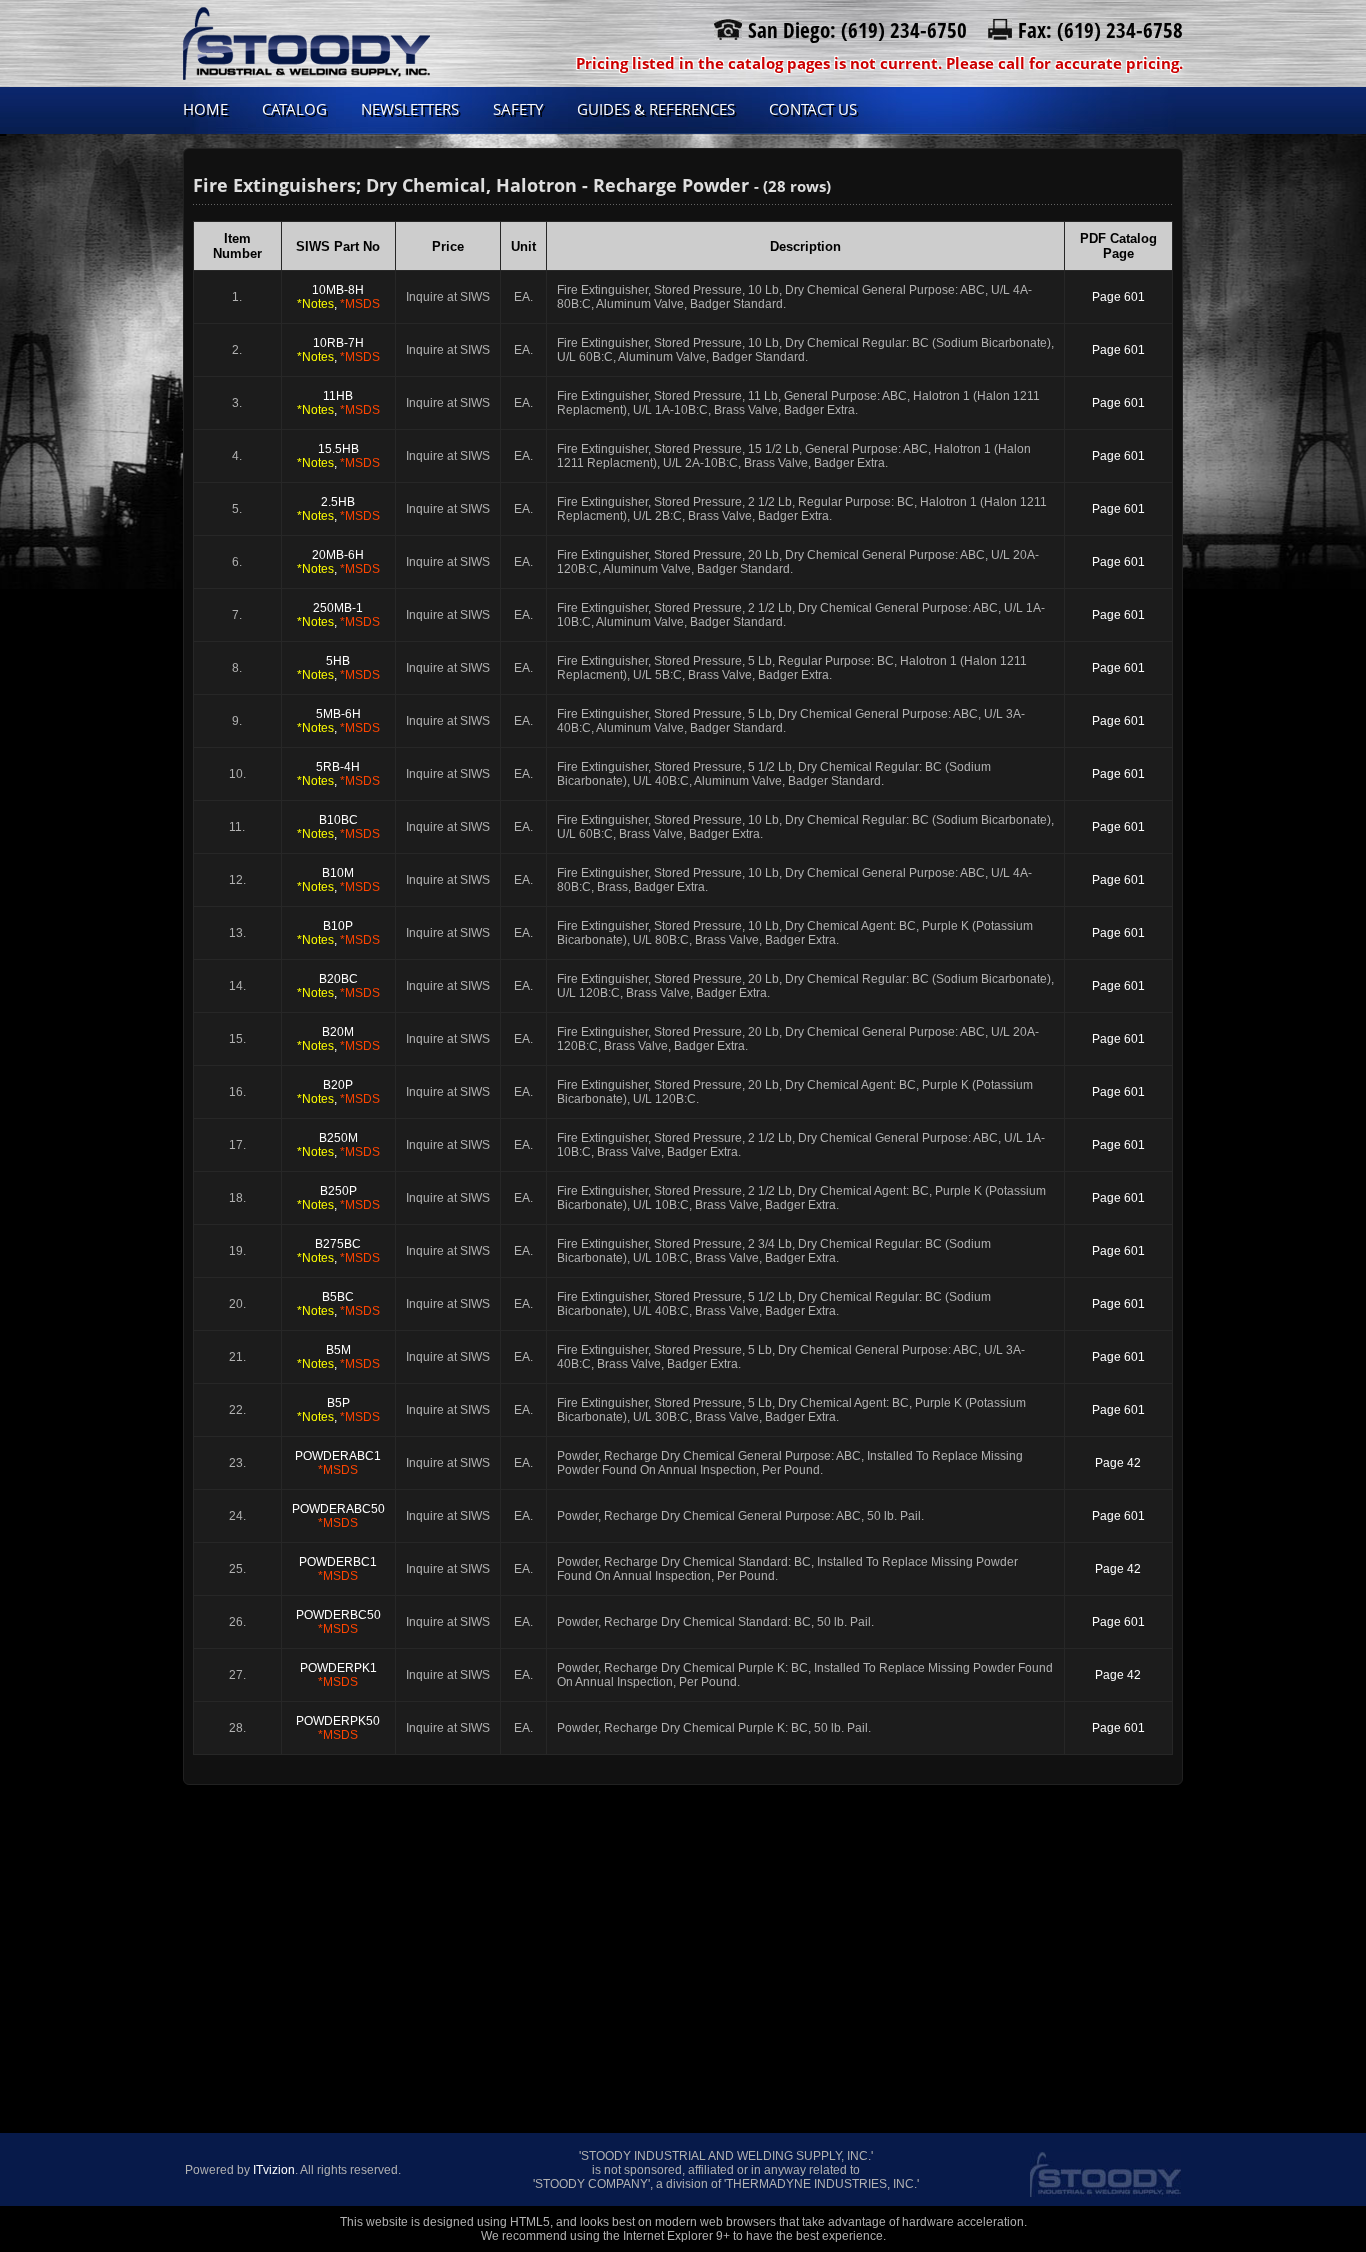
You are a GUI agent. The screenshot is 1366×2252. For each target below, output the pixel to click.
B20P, (338, 1092)
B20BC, (338, 986)
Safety (518, 109)
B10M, (338, 880)
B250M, (338, 1145)
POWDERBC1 (338, 1569)
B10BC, (338, 827)
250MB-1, (338, 615)
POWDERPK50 (338, 1728)
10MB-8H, (338, 297)
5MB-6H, (338, 721)
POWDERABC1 (338, 1463)
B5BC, (338, 1304)
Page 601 (1118, 297)
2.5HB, (338, 509)
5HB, (338, 668)
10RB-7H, (338, 350)
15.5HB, (338, 456)
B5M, (338, 1357)
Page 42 (1118, 1463)
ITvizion (274, 2170)
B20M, (338, 1039)
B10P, (338, 933)
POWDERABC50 (338, 1516)
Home (205, 109)
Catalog (294, 109)
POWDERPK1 (338, 1675)
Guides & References (656, 109)
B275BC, (338, 1251)
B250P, (338, 1198)
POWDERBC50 (338, 1622)
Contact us (813, 109)
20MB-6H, (338, 562)
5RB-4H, (338, 774)
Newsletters (410, 109)
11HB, (338, 403)
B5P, (338, 1410)
